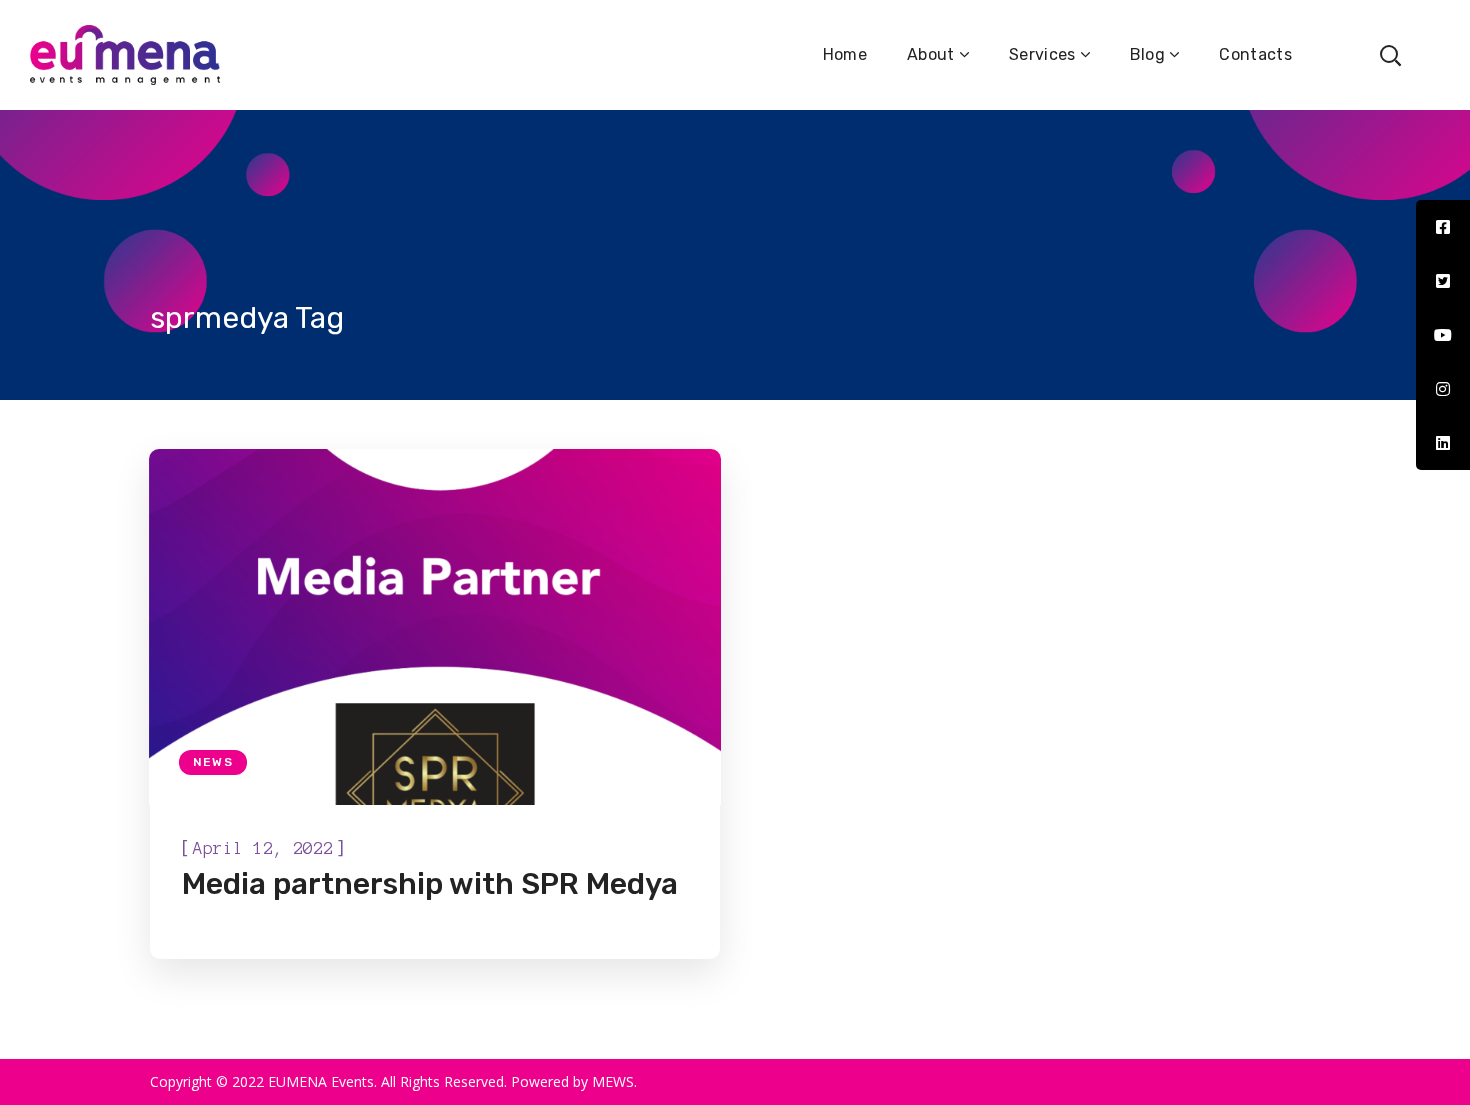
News (213, 762)
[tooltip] (1443, 227)
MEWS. (614, 1081)
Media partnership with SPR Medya (430, 884)
